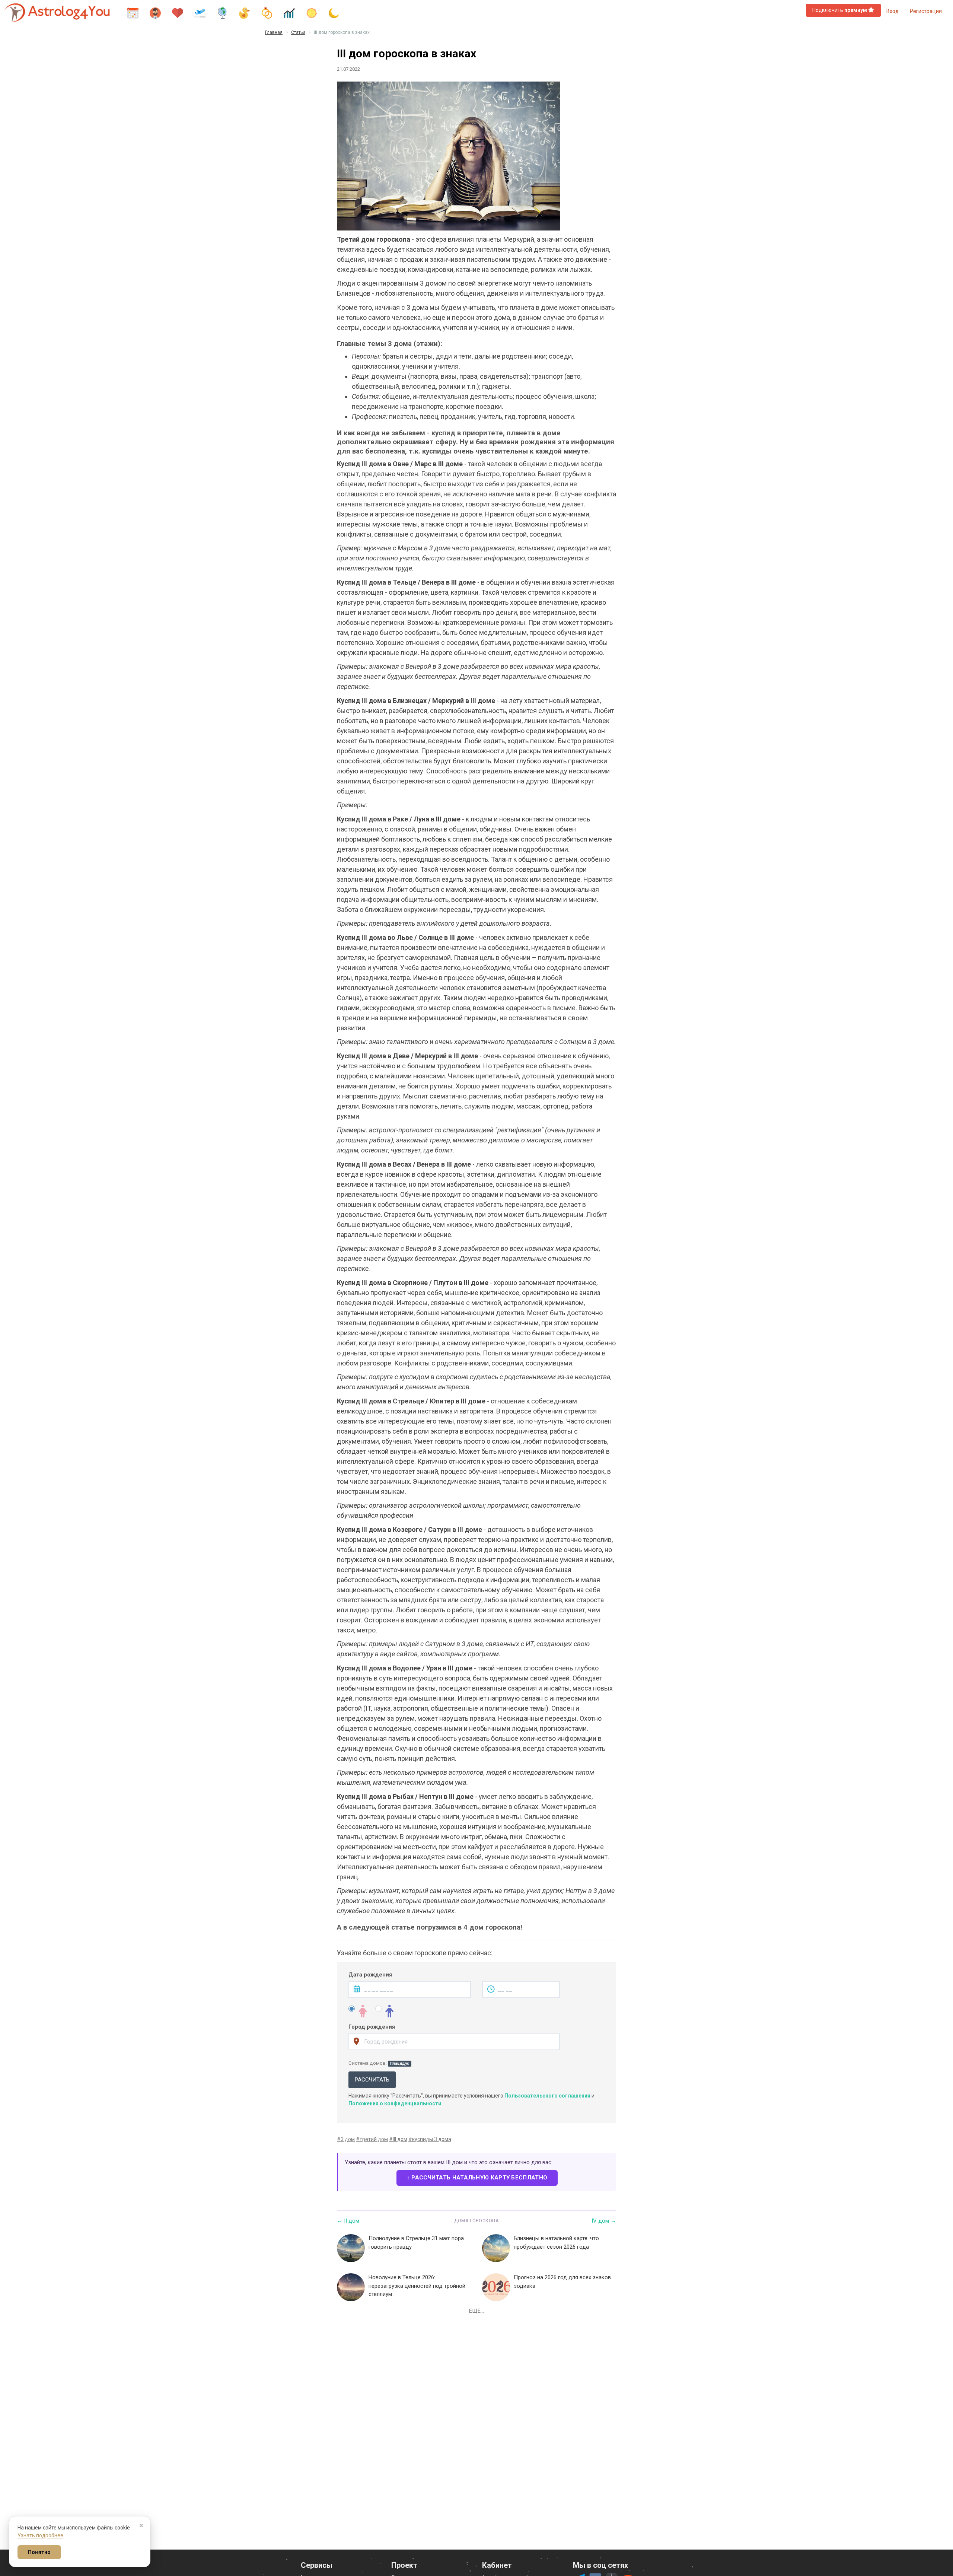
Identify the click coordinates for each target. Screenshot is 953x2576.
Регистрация (926, 11)
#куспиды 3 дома (430, 2139)
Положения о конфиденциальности (395, 2103)
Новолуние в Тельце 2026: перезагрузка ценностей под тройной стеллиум (417, 2286)
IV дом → (604, 2221)
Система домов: (379, 2063)
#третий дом (372, 2139)
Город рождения (372, 2027)
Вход (893, 11)
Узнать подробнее (40, 2535)
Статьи (298, 32)
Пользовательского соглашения (547, 2096)
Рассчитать (372, 2080)
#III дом (398, 2139)
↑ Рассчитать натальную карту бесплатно (477, 2178)
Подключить (840, 10)
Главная (274, 32)
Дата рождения (370, 1975)
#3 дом (346, 2139)
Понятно (39, 2552)
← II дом (348, 2221)
